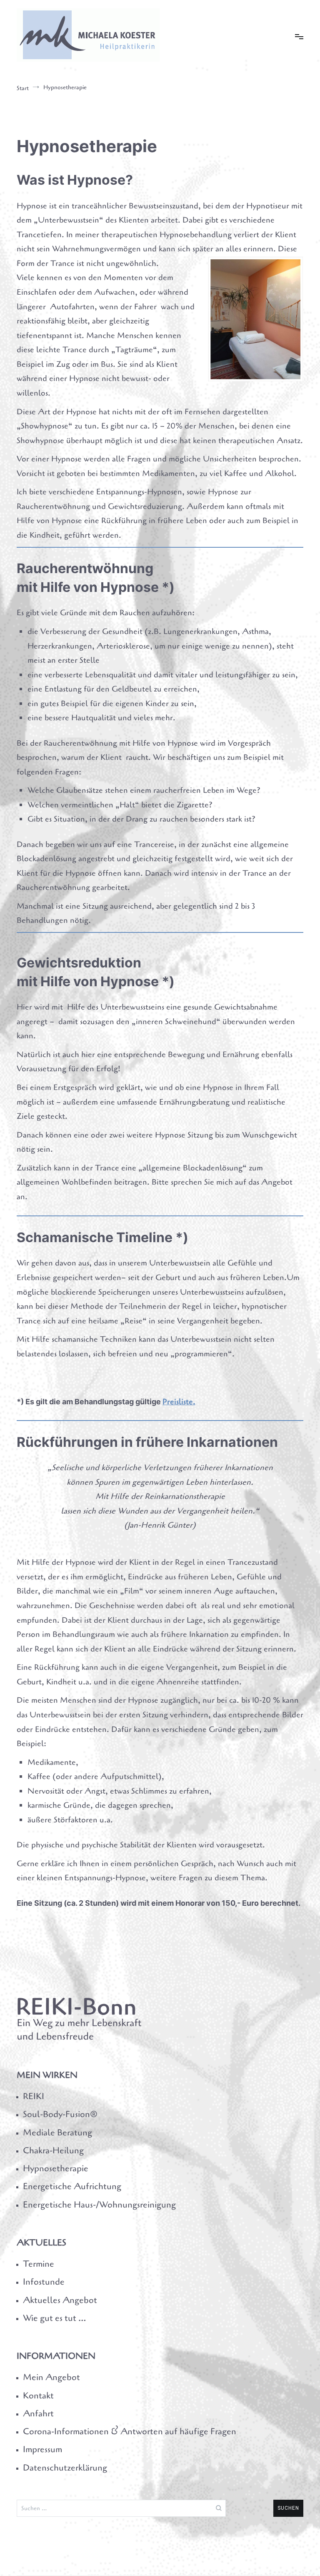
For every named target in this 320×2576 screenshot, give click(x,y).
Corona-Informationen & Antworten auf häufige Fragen (130, 2431)
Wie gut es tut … (54, 2318)
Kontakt (38, 2396)
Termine (39, 2264)
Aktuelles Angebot (60, 2300)
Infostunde (44, 2282)
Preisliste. (179, 1402)
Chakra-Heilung (53, 2150)
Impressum (42, 2449)
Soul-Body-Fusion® (60, 2114)
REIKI (34, 2096)
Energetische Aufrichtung (72, 2186)
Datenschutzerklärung (65, 2468)
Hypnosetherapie (56, 2168)
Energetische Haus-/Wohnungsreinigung (99, 2205)
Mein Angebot (51, 2377)
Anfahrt (38, 2413)
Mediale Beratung (57, 2132)
